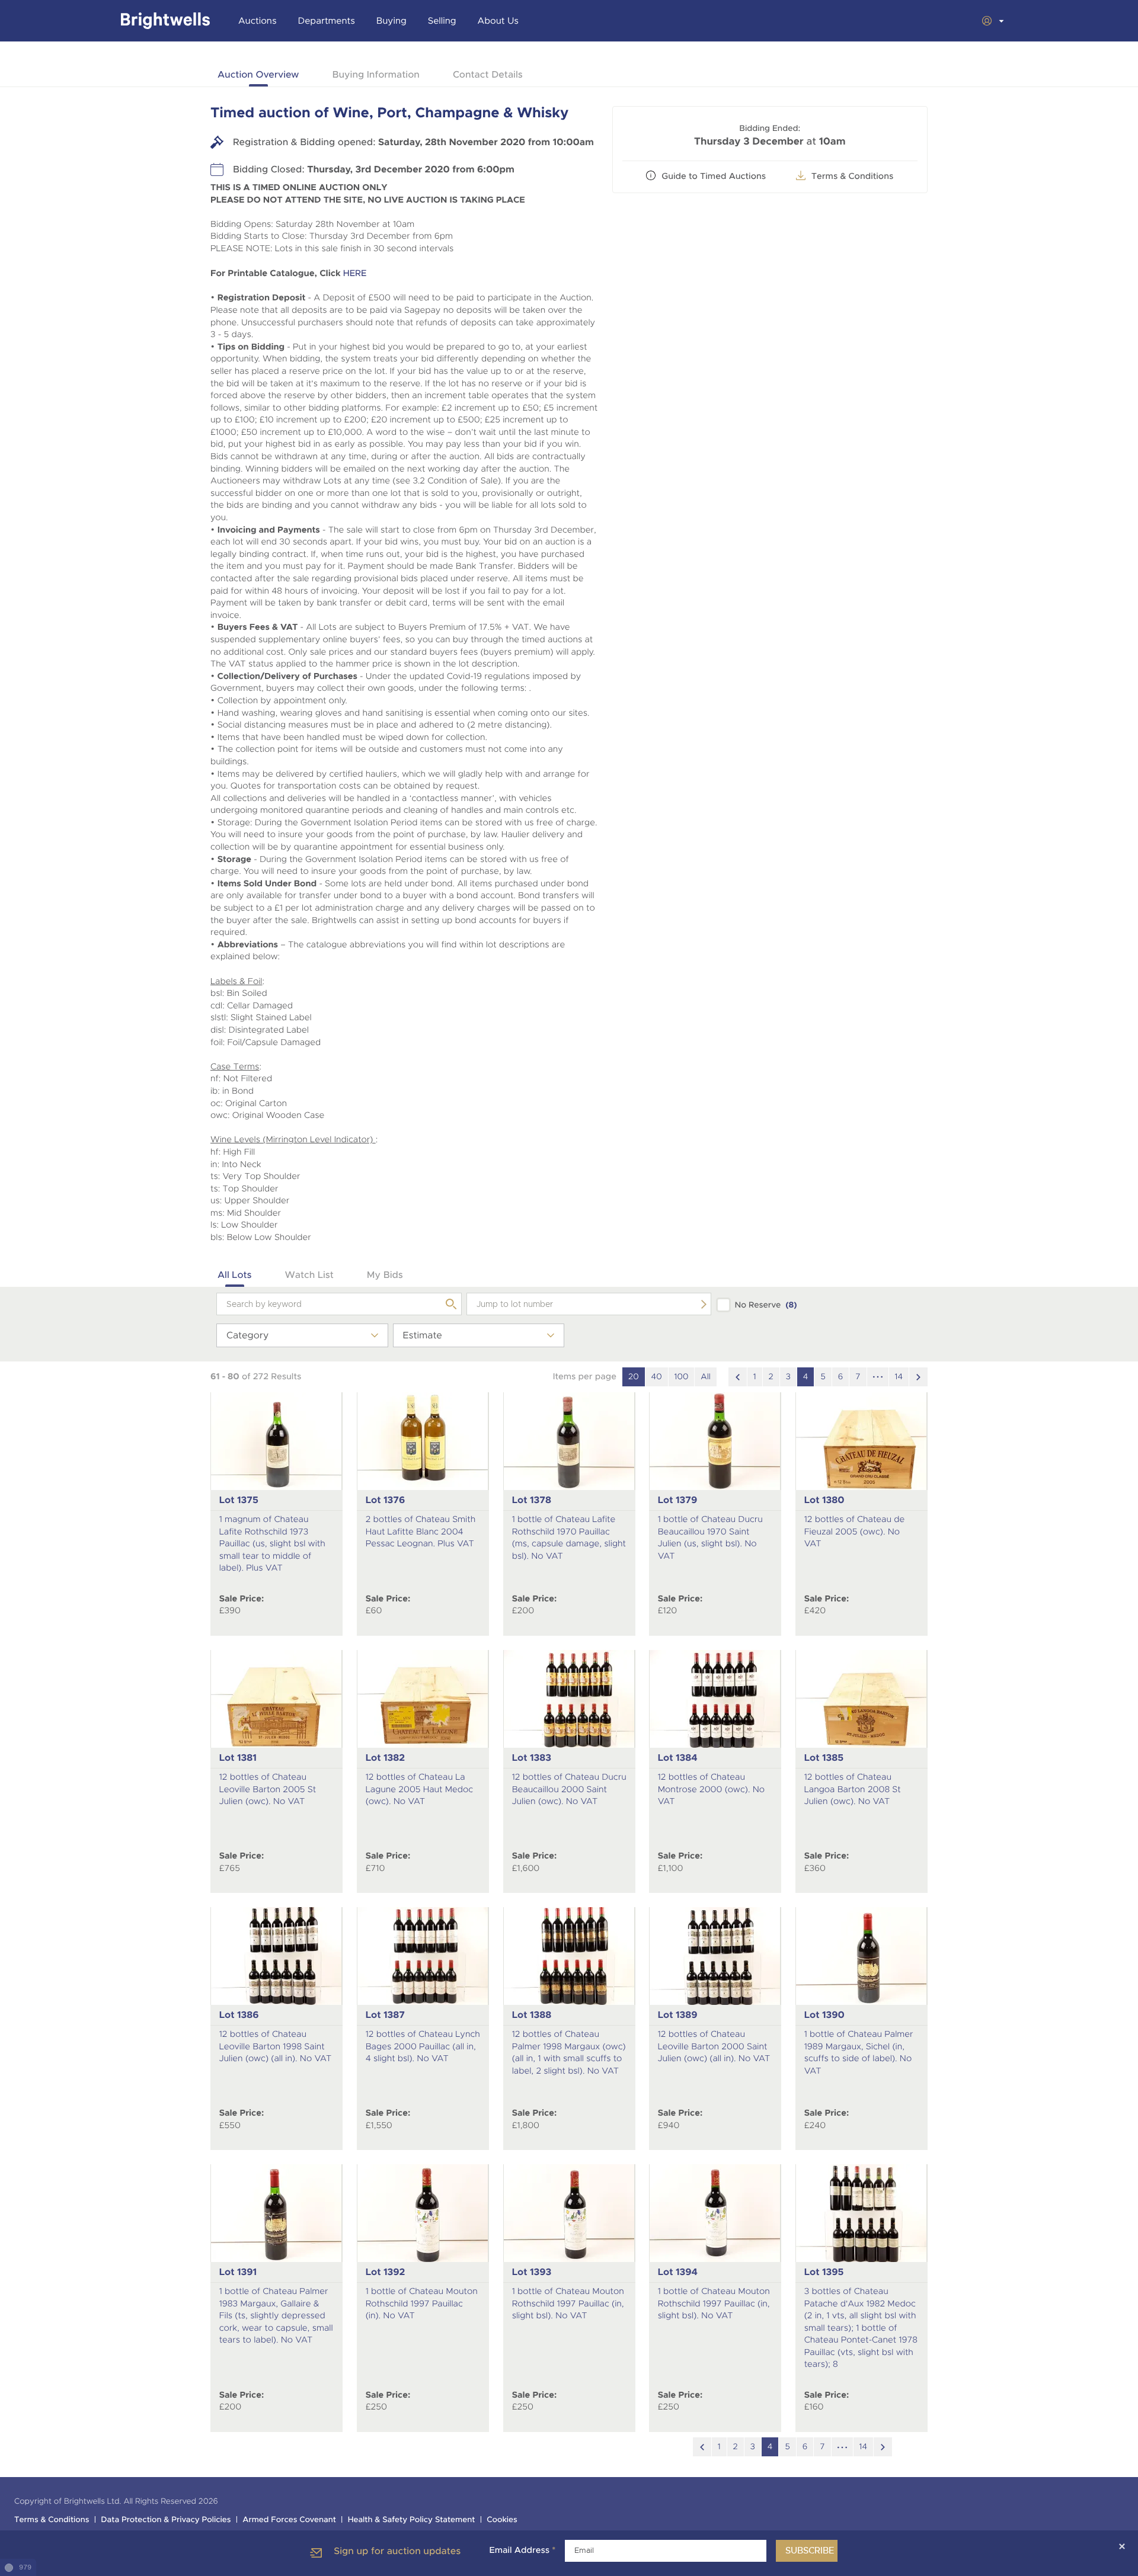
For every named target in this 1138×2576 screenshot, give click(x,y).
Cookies (502, 2520)
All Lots (235, 1275)
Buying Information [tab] (375, 74)
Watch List (309, 1275)
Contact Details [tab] (488, 74)
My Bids (385, 1275)
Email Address (522, 2551)
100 (682, 1377)
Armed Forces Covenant (289, 2520)
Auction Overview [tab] (258, 74)
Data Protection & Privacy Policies (166, 2520)
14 (899, 1377)
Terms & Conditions (52, 2520)
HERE (355, 273)
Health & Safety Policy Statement (412, 2520)
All (705, 1377)
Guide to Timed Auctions (714, 177)
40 (657, 1377)
